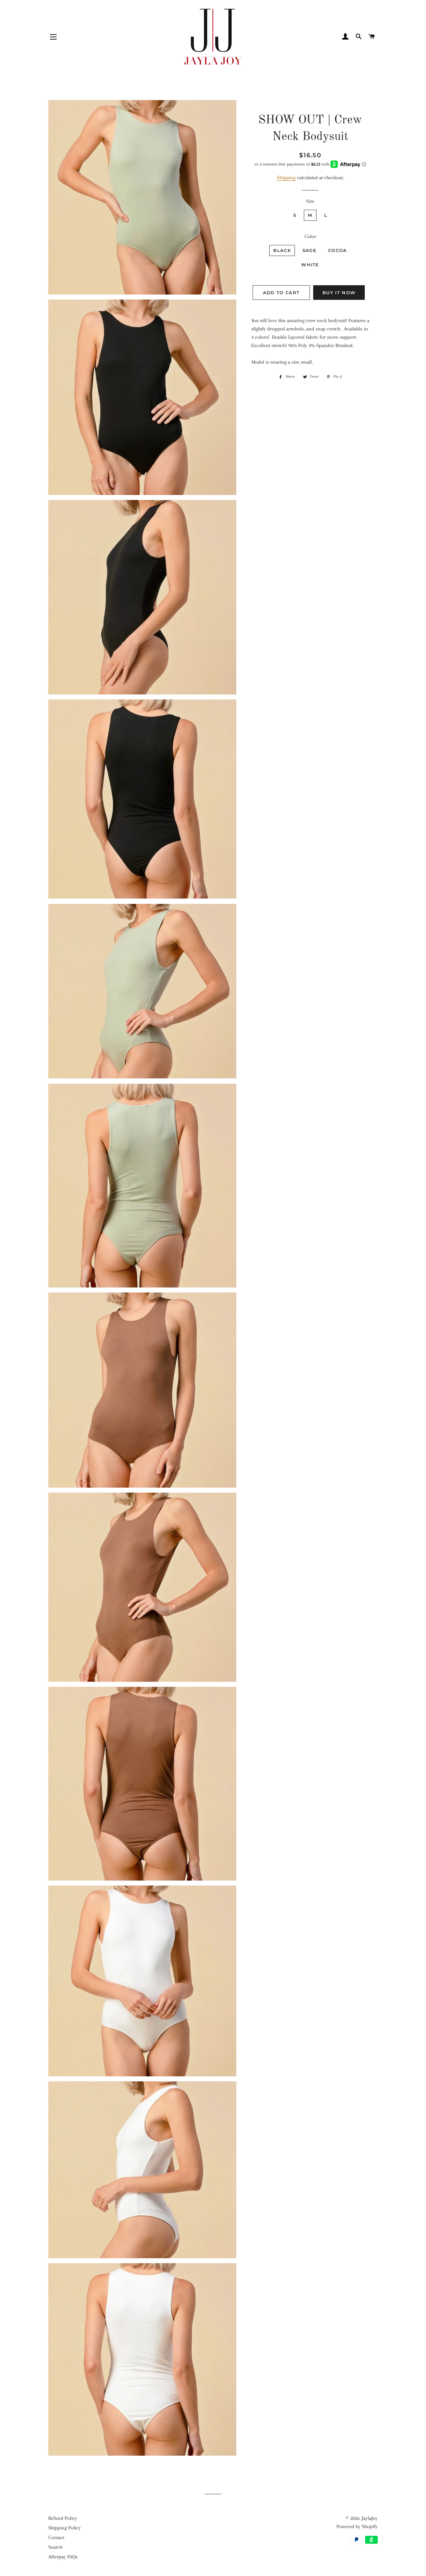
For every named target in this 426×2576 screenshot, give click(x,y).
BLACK (282, 250)
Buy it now (339, 293)
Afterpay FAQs (63, 2557)
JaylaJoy (370, 2518)
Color (310, 236)
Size (310, 201)
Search (55, 2547)
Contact (56, 2537)
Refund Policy (63, 2518)
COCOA (338, 250)
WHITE (310, 265)
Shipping (286, 178)
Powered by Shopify (357, 2526)
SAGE (310, 250)
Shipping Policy (65, 2528)
